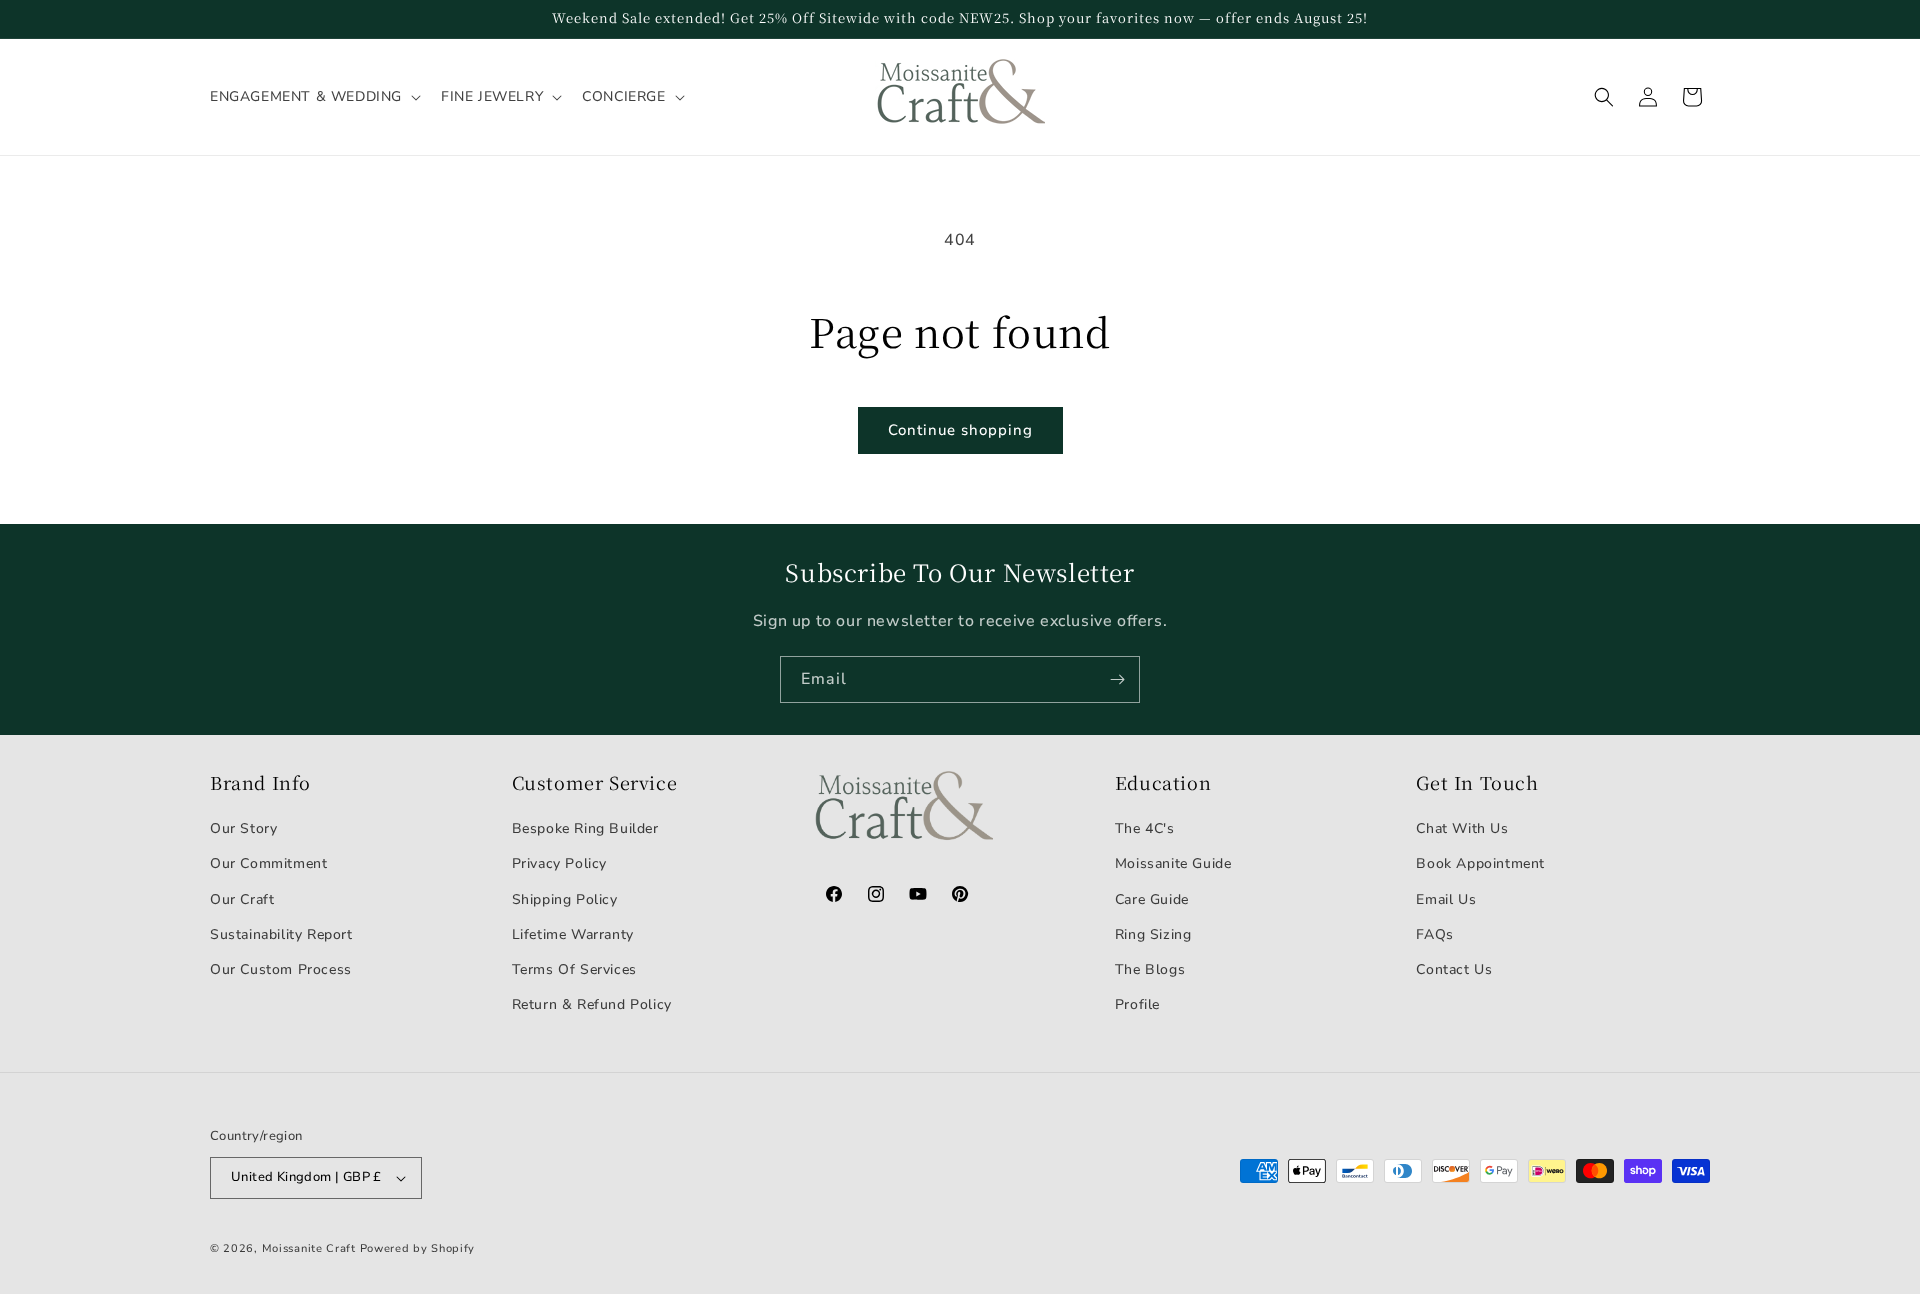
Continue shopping (960, 430)
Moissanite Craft (309, 1248)
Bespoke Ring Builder (585, 828)
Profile (1137, 1004)
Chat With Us (1462, 828)
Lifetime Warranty (573, 934)
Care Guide (1152, 899)
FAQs (1434, 934)
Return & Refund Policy (592, 1004)
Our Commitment (268, 863)
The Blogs (1150, 969)
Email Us (1446, 899)
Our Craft (242, 899)
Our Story (243, 828)
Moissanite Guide (1173, 863)
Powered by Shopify (418, 1248)
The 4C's (1145, 828)
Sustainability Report (281, 934)
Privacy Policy (559, 863)
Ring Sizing (1153, 934)
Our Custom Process (281, 969)
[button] (313, 97)
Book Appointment (1480, 863)
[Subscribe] (1117, 679)
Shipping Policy (565, 899)
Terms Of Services (574, 969)
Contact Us (1454, 969)
